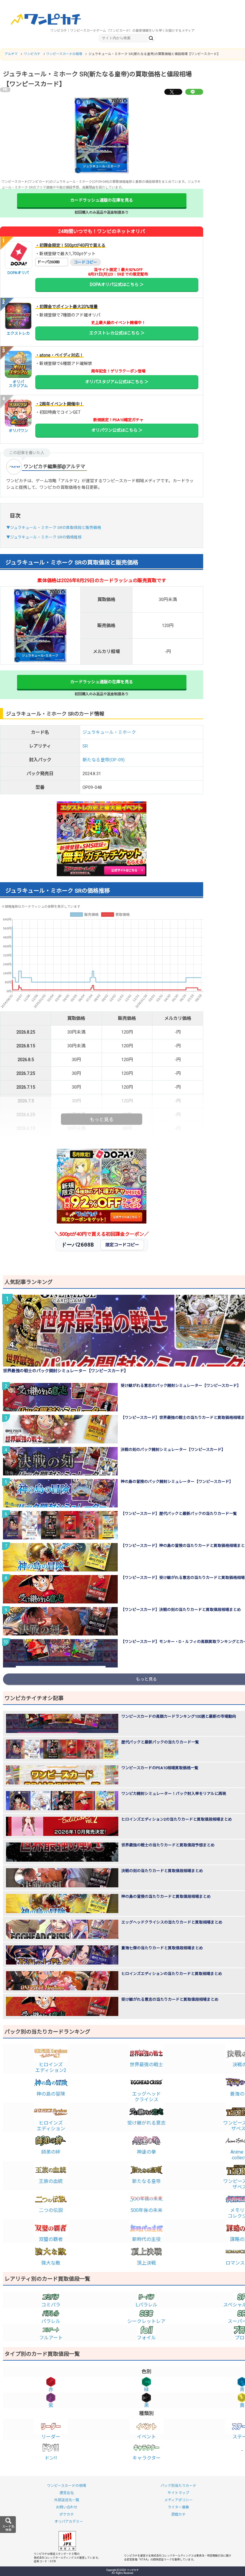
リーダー (51, 2437)
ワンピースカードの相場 (66, 2486)
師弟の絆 (51, 2152)
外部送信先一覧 (67, 2500)
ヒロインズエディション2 (51, 2067)
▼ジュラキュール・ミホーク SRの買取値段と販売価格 (54, 528)
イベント (146, 2437)
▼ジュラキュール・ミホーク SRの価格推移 (44, 537)
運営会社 (67, 2493)
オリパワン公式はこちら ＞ (117, 430)
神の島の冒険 (51, 2094)
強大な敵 (51, 2263)
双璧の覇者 (51, 2239)
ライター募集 (178, 2507)
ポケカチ (67, 2514)
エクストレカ (18, 333)
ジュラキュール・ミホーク (109, 732)
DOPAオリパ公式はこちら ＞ (117, 284)
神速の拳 (146, 2152)
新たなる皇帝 (146, 2181)
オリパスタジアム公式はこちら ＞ (117, 382)
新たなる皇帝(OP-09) (104, 760)
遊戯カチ (178, 2514)
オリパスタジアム (18, 384)
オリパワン (18, 431)
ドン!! (51, 2458)
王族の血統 (51, 2181)
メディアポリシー (179, 2500)
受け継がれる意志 (146, 2123)
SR (85, 746)
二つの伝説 (51, 2210)
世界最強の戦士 (146, 2065)
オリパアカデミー (69, 2522)
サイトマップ (178, 2493)
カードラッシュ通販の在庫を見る (102, 200)
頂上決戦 (146, 2263)
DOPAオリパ (18, 273)
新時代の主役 (146, 2239)
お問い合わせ (67, 2507)
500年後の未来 (147, 2210)
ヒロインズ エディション (51, 2126)
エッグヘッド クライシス (146, 2097)
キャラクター (147, 2458)
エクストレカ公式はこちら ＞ (117, 333)
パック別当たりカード (178, 2486)
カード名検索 (8, 2528)
